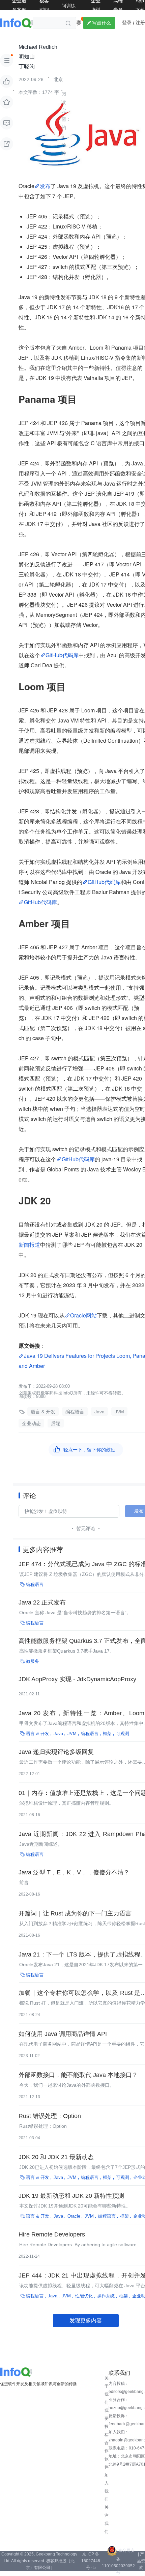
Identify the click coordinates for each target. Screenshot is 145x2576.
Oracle (74, 2216)
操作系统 (106, 2296)
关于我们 (107, 2390)
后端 (56, 1423)
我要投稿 (107, 2423)
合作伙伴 (107, 2455)
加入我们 (107, 2487)
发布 (45, 186)
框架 (107, 1734)
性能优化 (84, 2296)
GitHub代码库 (62, 655)
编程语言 (75, 1412)
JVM (119, 1412)
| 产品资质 (141, 2561)
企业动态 (31, 1423)
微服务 (33, 1661)
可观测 (123, 1734)
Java (99, 1412)
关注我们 (107, 2519)
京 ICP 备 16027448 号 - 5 (91, 2561)
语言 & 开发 (43, 1412)
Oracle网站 (83, 1315)
